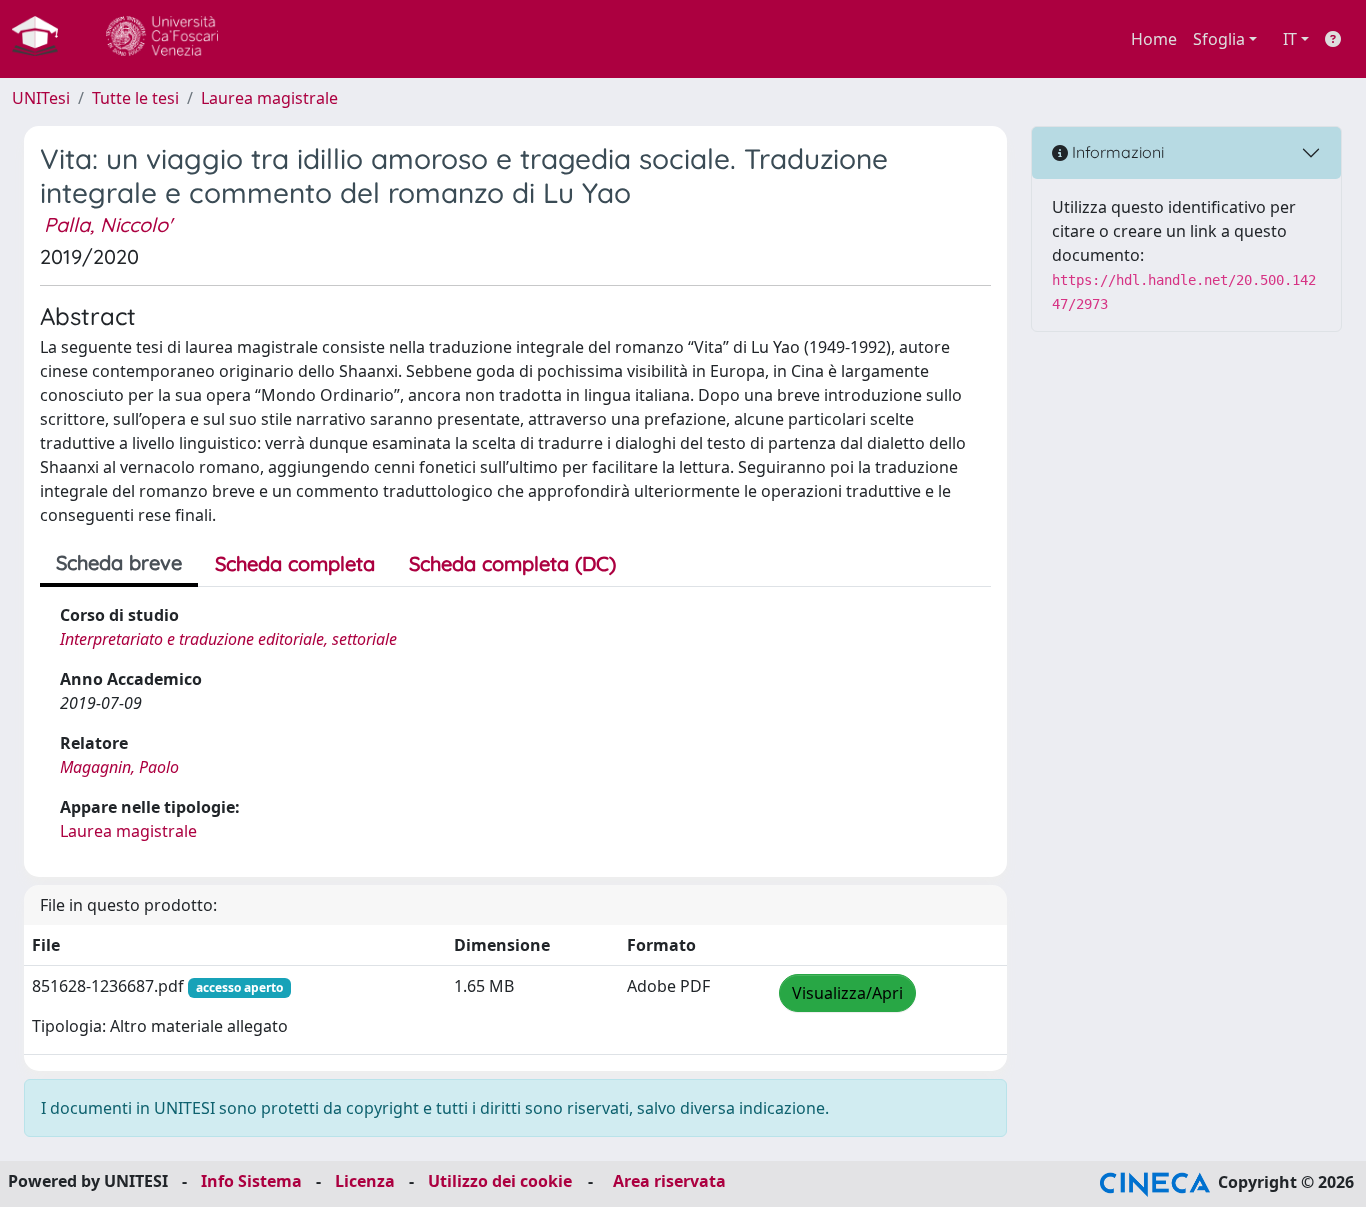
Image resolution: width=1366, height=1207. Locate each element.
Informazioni (1116, 152)
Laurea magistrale (269, 98)
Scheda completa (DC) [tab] (512, 563)
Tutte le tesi (135, 98)
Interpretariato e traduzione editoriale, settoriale (228, 639)
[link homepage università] (162, 39)
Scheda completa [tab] (295, 563)
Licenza (365, 1181)
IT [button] (1290, 39)
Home (1154, 39)
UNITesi (41, 98)
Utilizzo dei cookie (500, 1181)
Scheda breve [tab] (119, 562)
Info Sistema (251, 1181)
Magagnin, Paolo (119, 767)
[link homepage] (43, 39)
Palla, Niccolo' (108, 224)
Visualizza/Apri (847, 993)
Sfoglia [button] (1219, 39)
